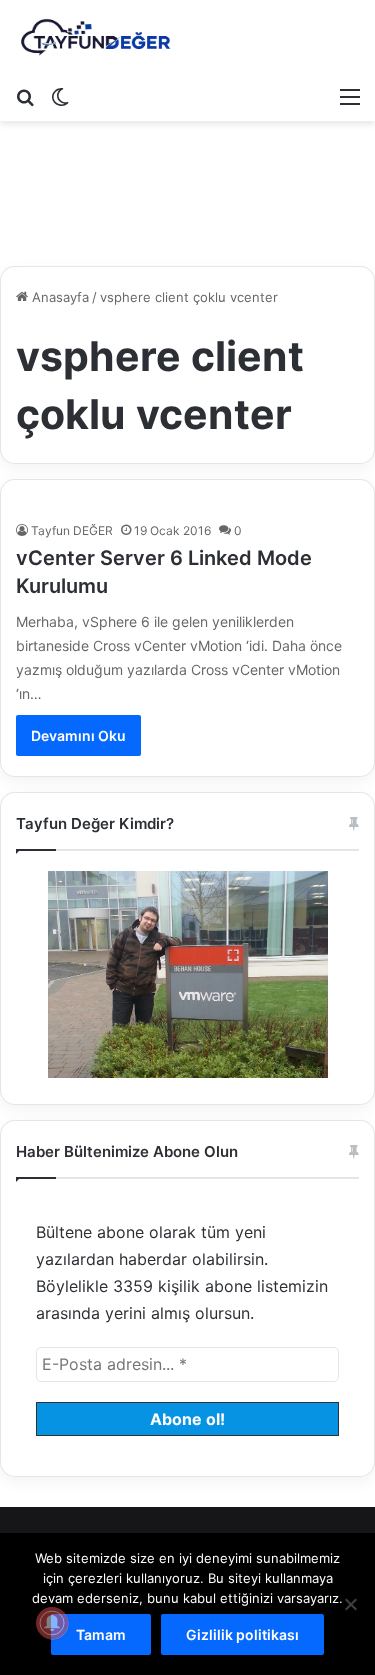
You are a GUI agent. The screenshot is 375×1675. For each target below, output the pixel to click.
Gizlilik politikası (242, 1634)
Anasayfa (58, 297)
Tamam (101, 1634)
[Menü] (350, 96)
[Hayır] (350, 1604)
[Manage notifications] (52, 1623)
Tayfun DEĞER (72, 530)
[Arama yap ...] (25, 96)
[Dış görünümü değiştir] (60, 96)
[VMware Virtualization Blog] (95, 38)
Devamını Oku (78, 735)
